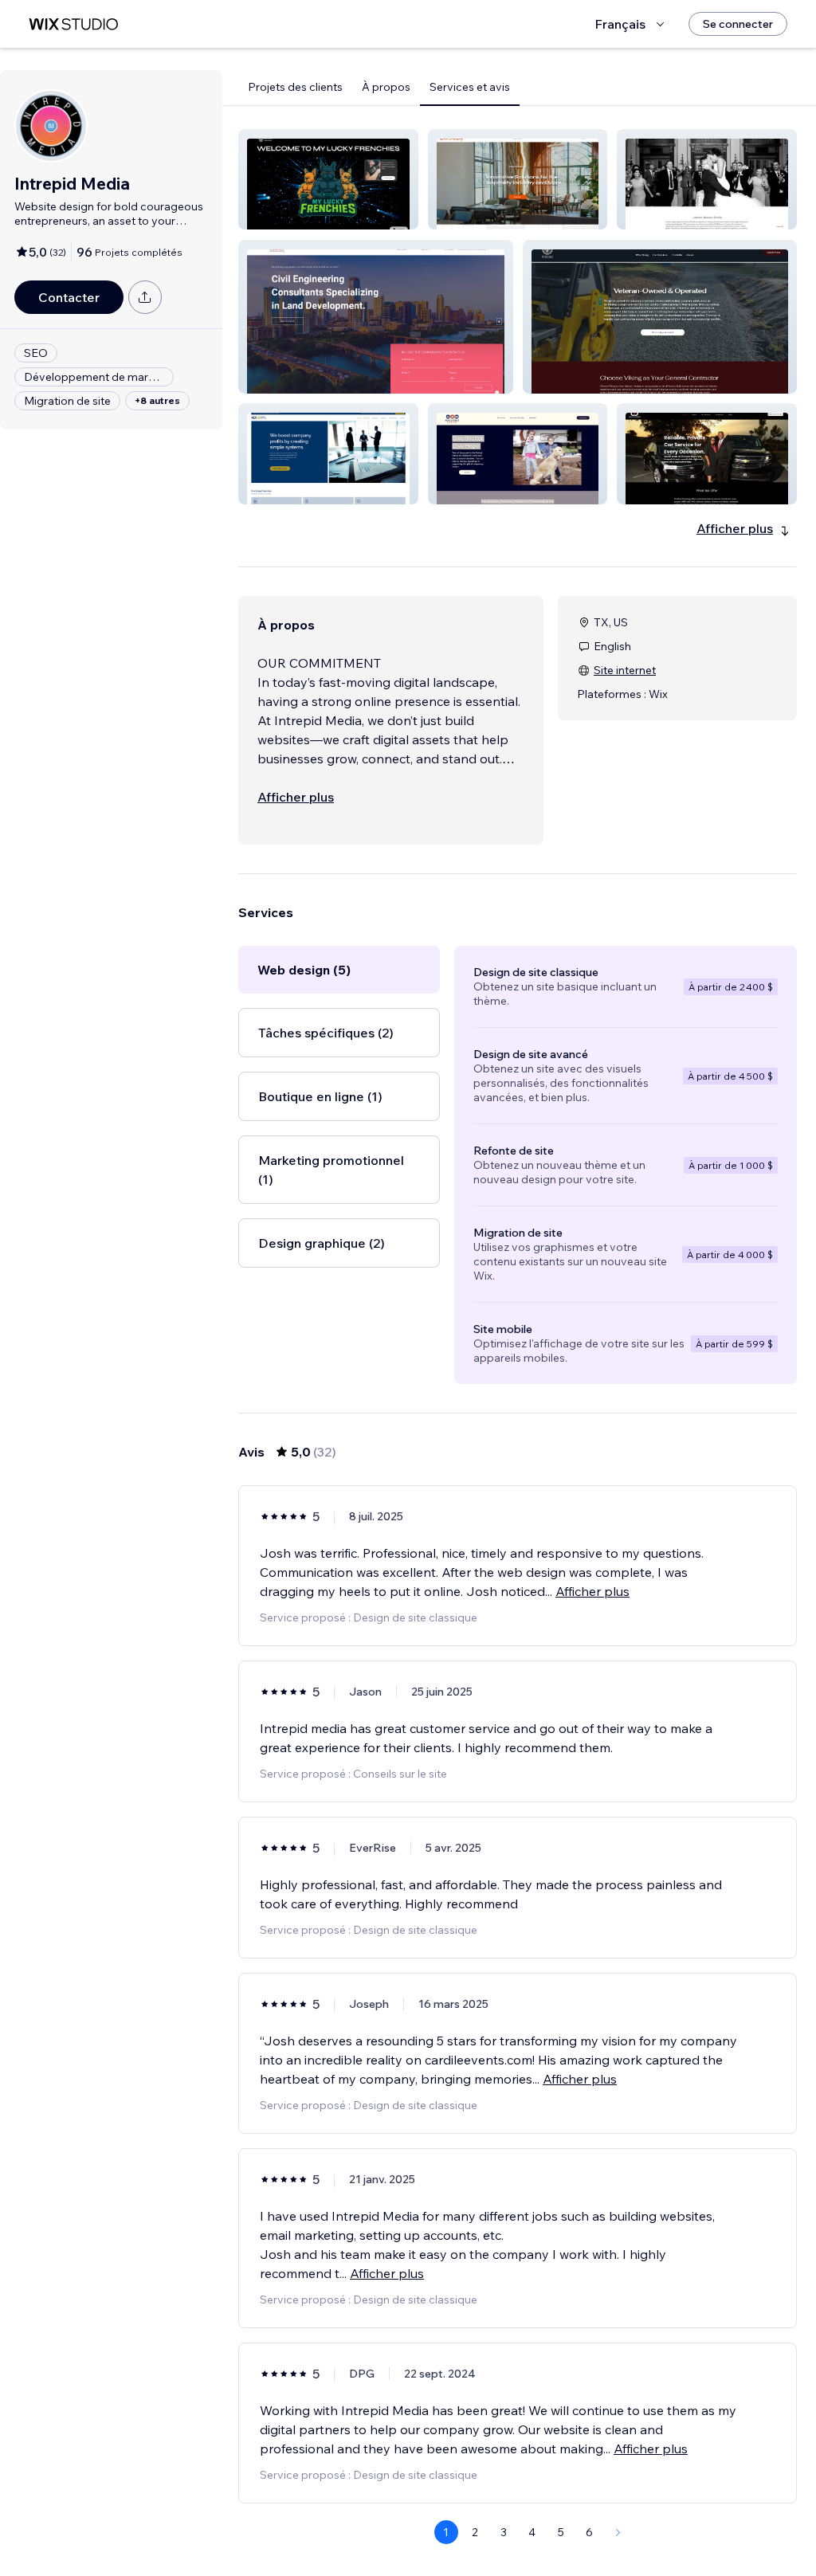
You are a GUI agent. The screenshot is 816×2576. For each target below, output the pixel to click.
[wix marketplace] (73, 24)
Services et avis (470, 87)
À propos (386, 87)
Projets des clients (295, 87)
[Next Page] (618, 2532)
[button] (328, 179)
